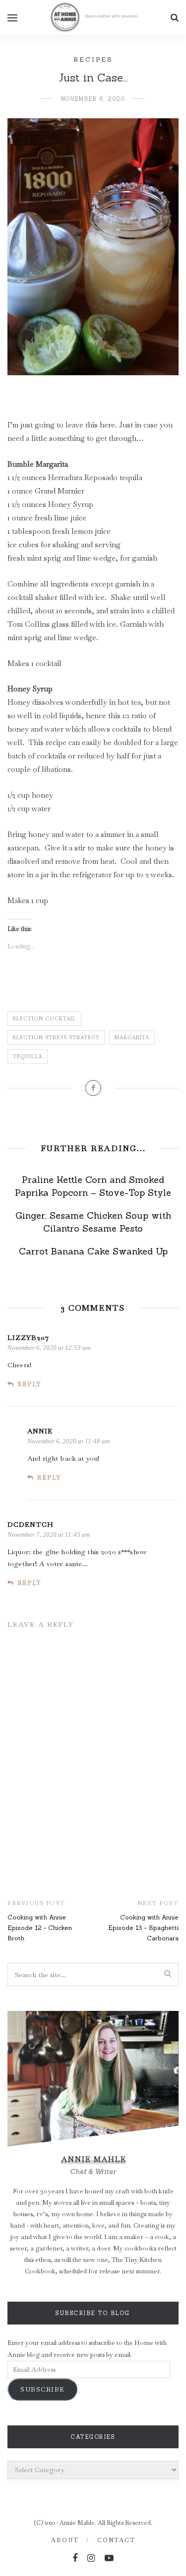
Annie (40, 1431)
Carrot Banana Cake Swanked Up (93, 1251)
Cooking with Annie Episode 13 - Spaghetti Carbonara (143, 1928)
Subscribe (42, 2389)
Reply (29, 1384)
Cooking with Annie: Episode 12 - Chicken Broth (40, 1928)
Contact (116, 2540)
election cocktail (44, 1019)
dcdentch (31, 1524)
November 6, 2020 (93, 99)
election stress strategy (56, 1038)
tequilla (28, 1056)
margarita (132, 1038)
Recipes (93, 59)
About (65, 2540)
